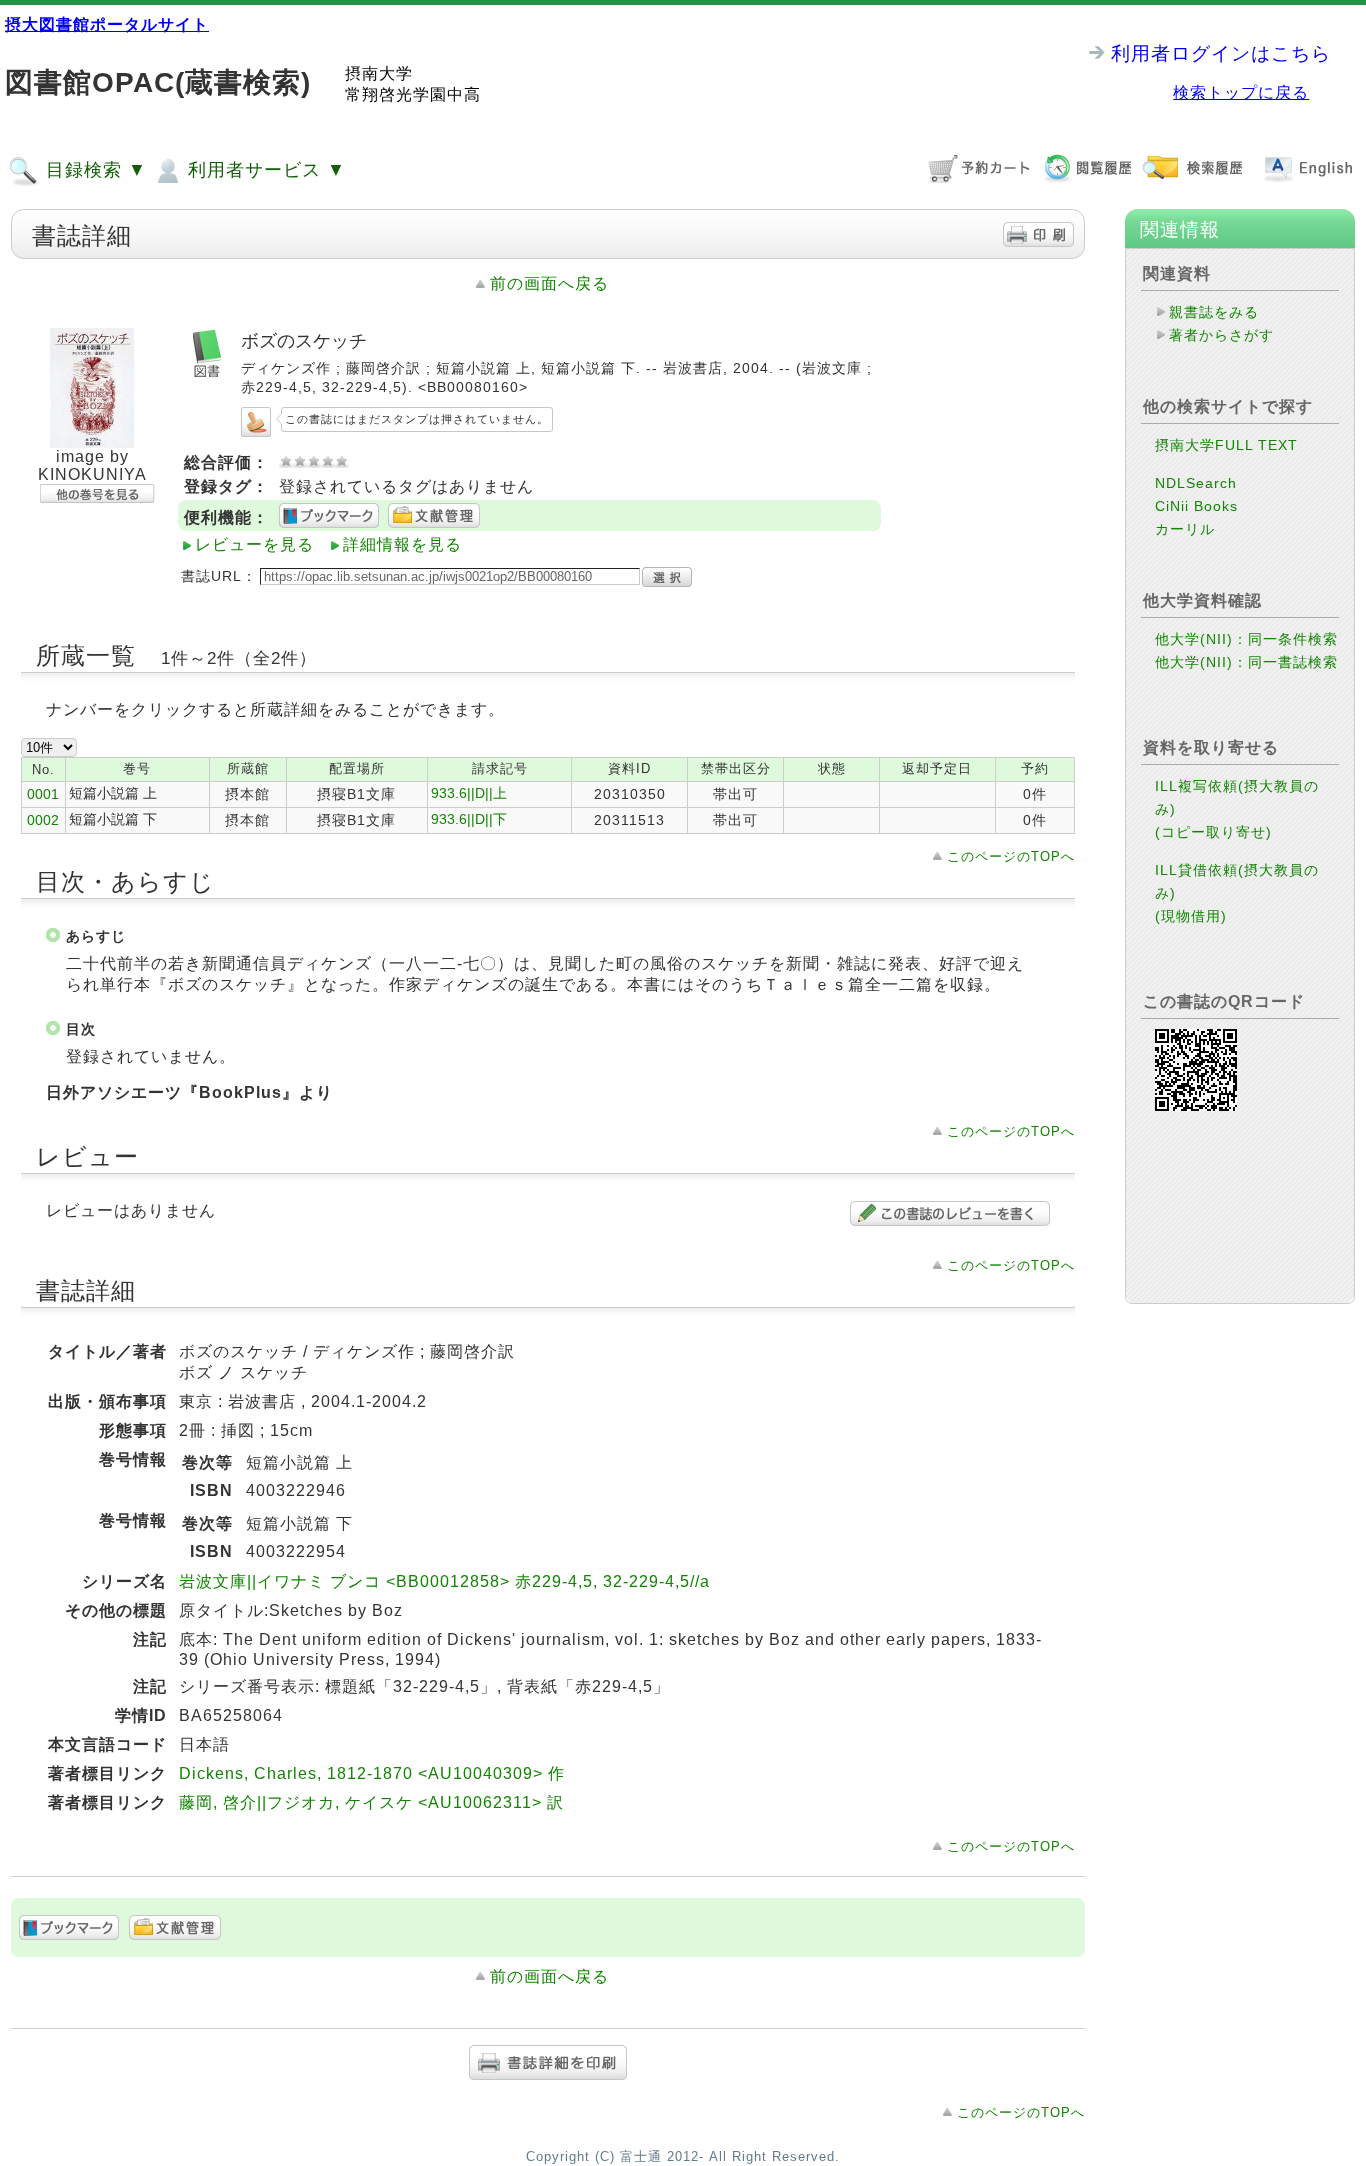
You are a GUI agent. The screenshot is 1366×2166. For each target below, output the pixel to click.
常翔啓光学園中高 (413, 94)
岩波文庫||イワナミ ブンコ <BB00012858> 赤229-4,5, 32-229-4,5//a (444, 1581)
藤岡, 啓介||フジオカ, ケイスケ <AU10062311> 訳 (371, 1802)
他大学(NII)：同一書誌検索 (1246, 662)
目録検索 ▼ (93, 170)
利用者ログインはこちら (1221, 53)
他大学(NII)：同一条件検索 (1246, 639)
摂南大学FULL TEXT (1226, 445)
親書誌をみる (1214, 312)
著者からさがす (1221, 335)
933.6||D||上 (469, 793)
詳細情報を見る (402, 544)
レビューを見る (254, 544)
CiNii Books (1196, 506)
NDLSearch (1196, 483)
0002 (43, 820)
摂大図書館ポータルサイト (107, 24)
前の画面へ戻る (549, 283)
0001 (43, 794)
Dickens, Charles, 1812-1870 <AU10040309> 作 (372, 1773)
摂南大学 (379, 73)
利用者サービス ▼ (264, 170)
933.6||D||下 (469, 819)
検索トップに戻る (1241, 92)
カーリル (1185, 529)
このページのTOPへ (1011, 856)
